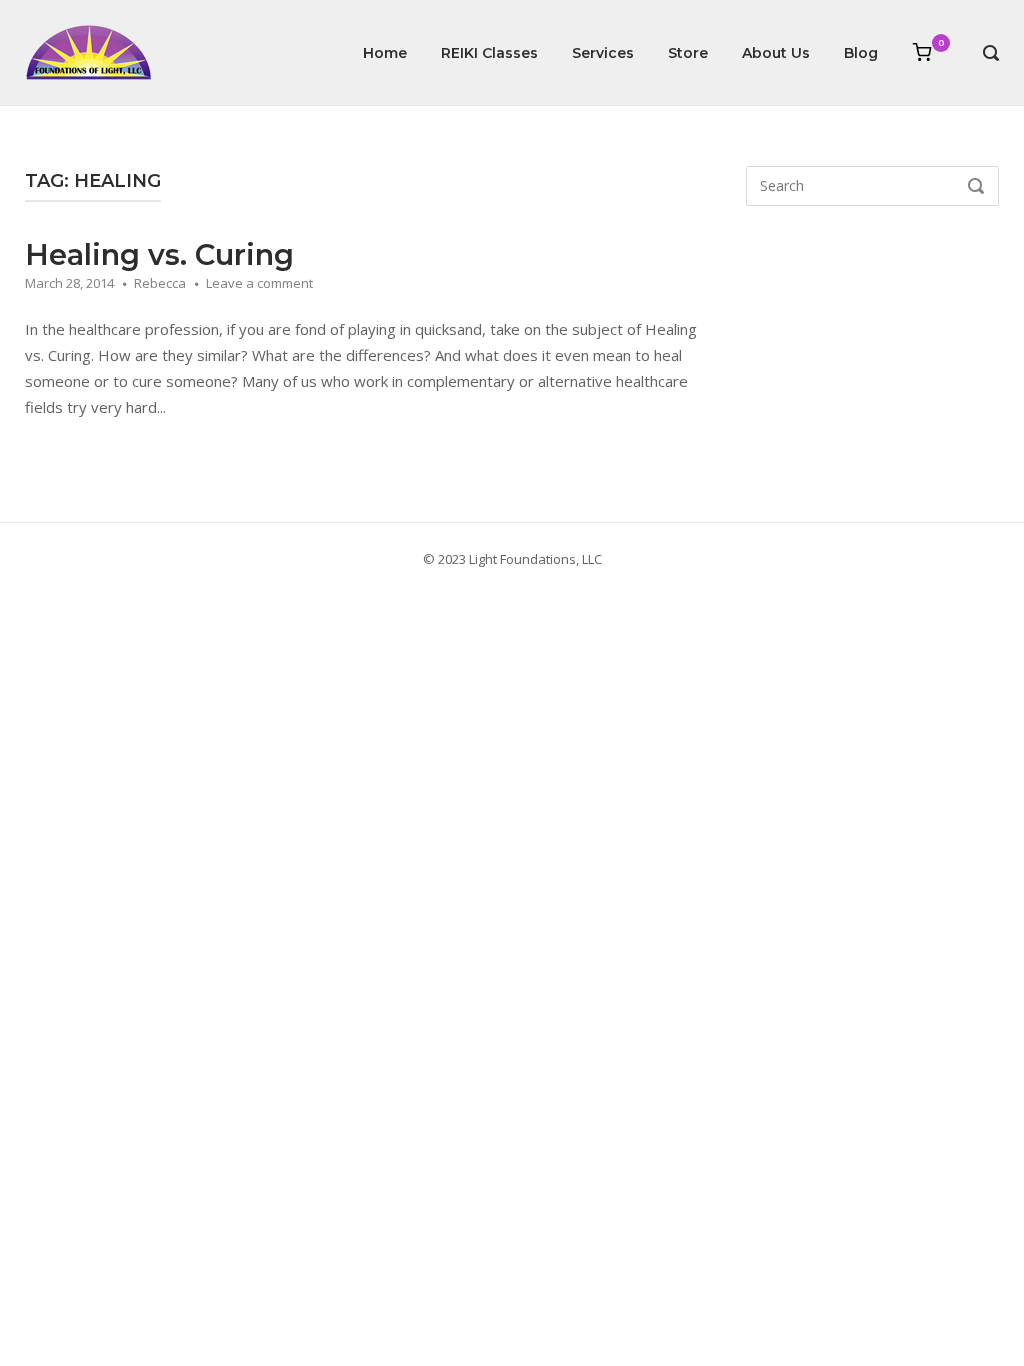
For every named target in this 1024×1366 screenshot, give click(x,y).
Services (603, 53)
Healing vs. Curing (159, 254)
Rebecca (160, 283)
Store (688, 53)
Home (385, 53)
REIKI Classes (489, 53)
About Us (776, 53)
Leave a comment (259, 283)
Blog (861, 53)
